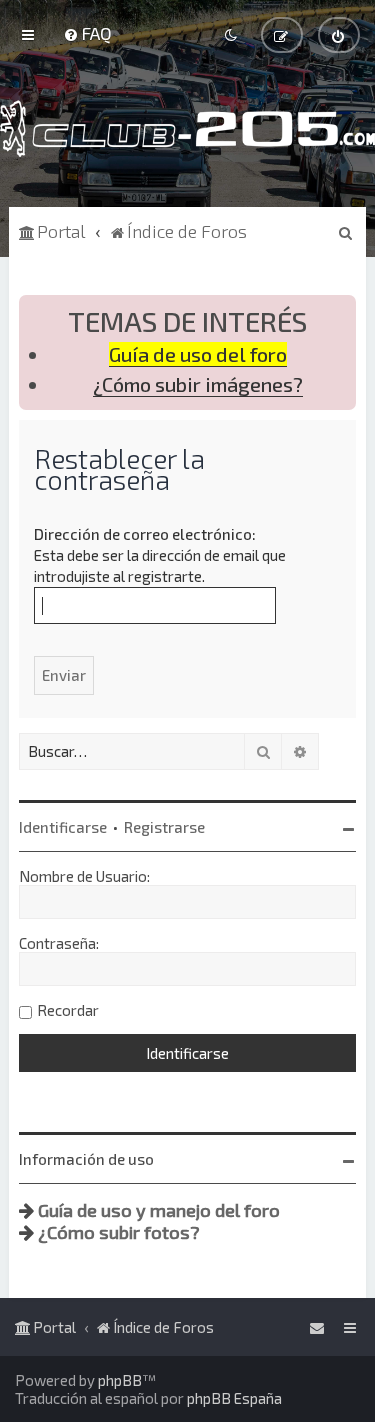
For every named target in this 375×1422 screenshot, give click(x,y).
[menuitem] (87, 33)
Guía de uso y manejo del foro (159, 1210)
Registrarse (164, 827)
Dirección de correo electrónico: (145, 534)
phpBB (120, 1380)
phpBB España (234, 1398)
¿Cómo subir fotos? (119, 1232)
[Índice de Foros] (187, 128)
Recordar (68, 1010)
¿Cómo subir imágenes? (198, 384)
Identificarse (63, 827)
